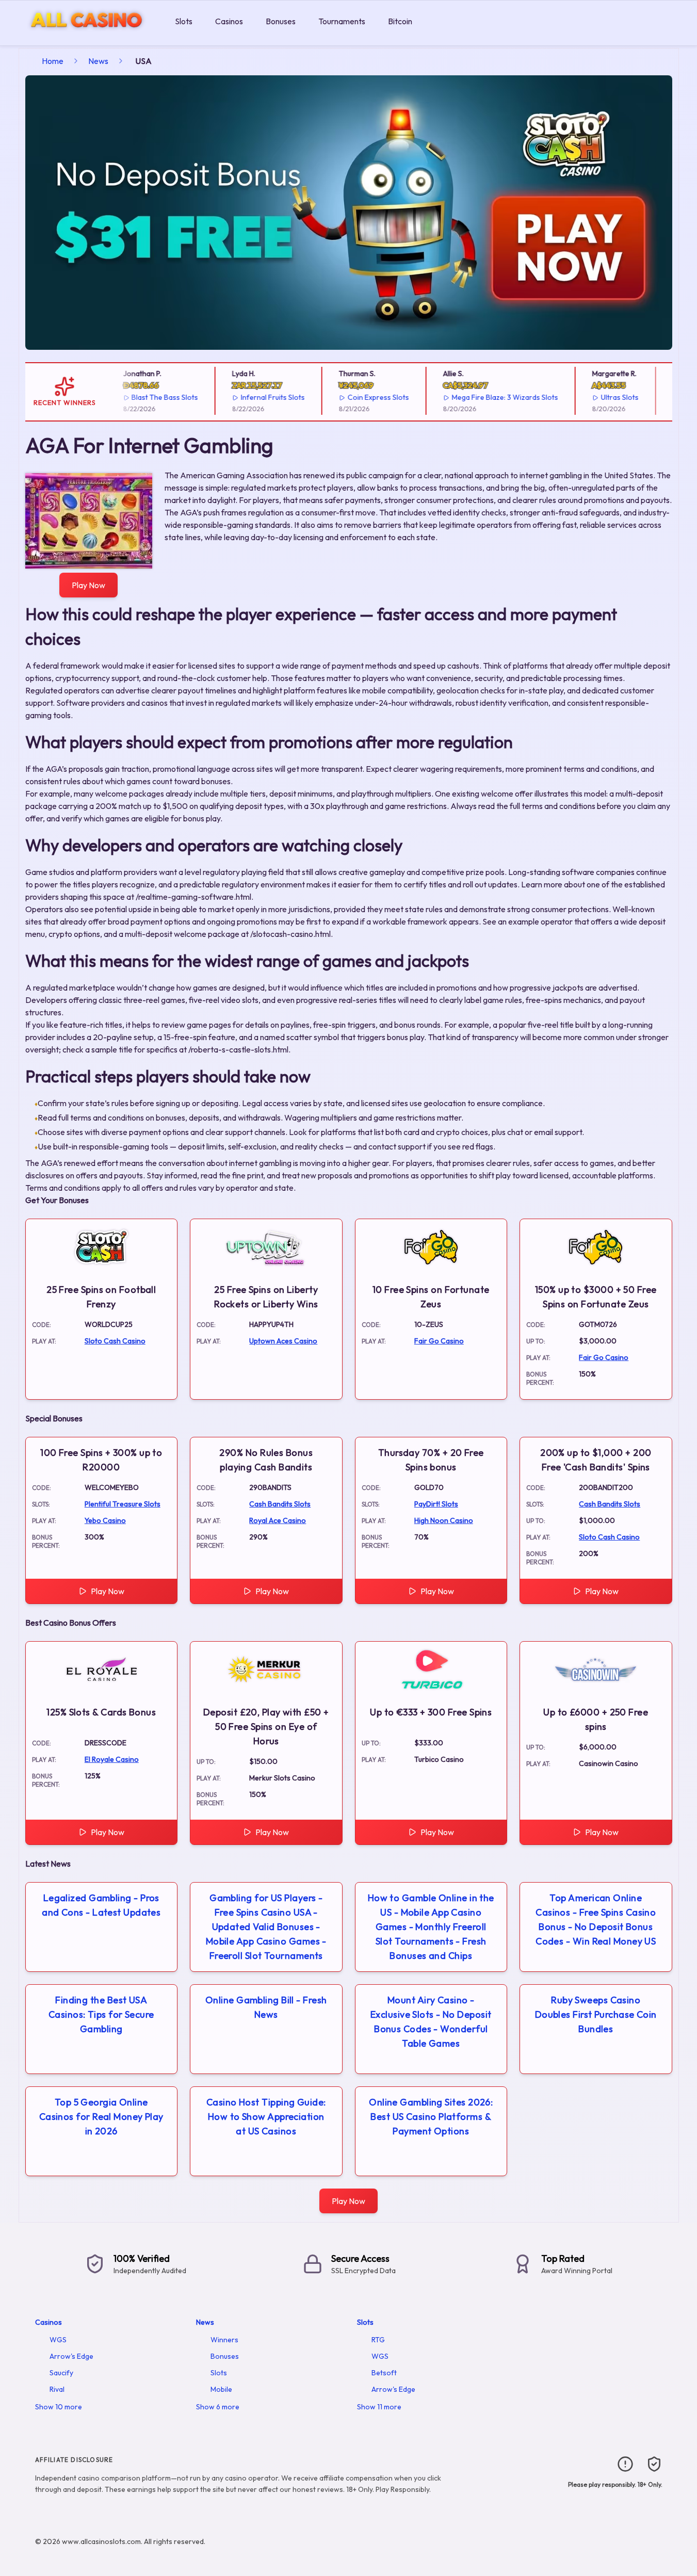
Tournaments (342, 21)
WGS (58, 2340)
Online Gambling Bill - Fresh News (266, 2007)
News (98, 61)
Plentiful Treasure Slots (123, 1504)
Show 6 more (218, 2407)
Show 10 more (59, 2407)
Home (53, 61)
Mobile (221, 2389)
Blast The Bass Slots (148, 397)
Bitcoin (400, 21)
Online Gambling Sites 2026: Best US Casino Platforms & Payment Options (431, 2117)
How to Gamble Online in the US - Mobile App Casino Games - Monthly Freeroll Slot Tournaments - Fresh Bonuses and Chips (431, 1927)
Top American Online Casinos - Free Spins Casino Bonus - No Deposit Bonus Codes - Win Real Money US (596, 1919)
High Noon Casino (444, 1520)
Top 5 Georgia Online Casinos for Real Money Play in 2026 (101, 2117)
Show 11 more (379, 2407)
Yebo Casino (105, 1520)
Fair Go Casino (439, 1341)
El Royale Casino (112, 1759)
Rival (57, 2389)
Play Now (88, 585)
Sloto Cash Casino (115, 1341)
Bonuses (281, 21)
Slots (184, 21)
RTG (378, 2340)
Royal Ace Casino (278, 1520)
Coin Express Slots (361, 397)
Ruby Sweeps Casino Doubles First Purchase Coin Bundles (596, 2014)
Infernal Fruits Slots (255, 397)
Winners (224, 2340)
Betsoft (384, 2373)
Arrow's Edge (71, 2356)
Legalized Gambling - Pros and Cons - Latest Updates (101, 1905)
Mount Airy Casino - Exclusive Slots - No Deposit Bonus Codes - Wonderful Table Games (431, 2022)
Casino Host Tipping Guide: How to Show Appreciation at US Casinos (266, 2117)
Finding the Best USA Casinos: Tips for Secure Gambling (101, 2014)
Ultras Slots (602, 397)
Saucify (61, 2373)
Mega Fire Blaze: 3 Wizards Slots (488, 397)
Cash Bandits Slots (280, 1504)
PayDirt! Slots (436, 1504)
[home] (85, 38)
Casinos (229, 21)
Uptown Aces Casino (283, 1341)
